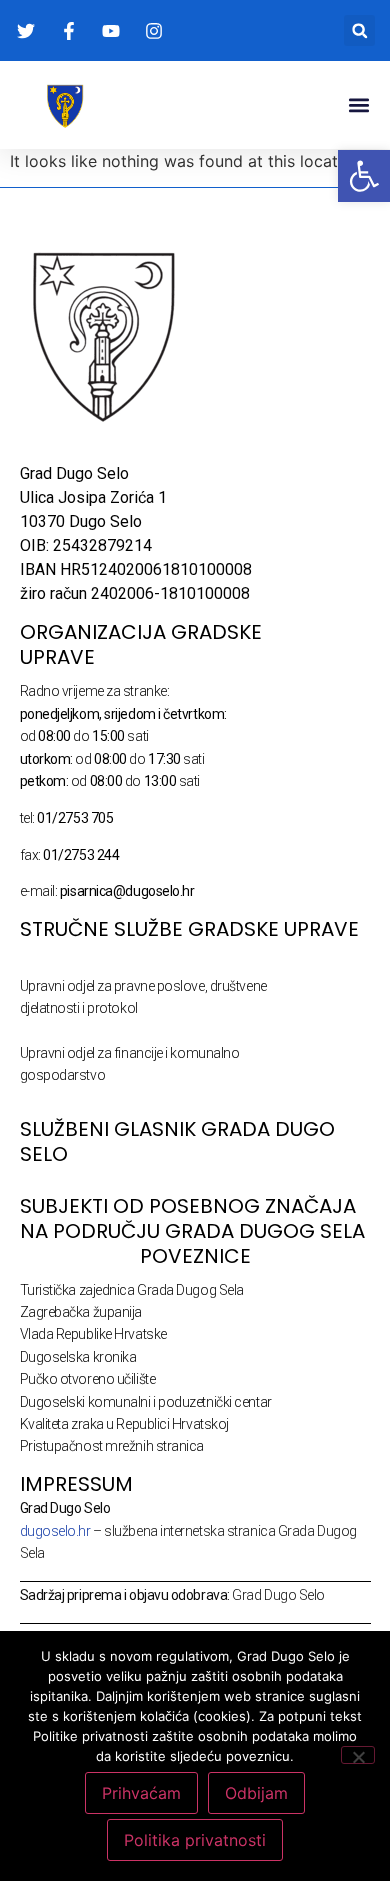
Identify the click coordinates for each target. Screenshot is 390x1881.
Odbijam (256, 1793)
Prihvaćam (141, 1793)
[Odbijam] (358, 1755)
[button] (359, 30)
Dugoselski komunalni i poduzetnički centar (146, 1402)
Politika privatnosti (195, 1840)
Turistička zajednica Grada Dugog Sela (132, 1290)
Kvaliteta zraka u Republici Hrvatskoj (124, 1424)
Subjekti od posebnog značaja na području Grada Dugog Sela (192, 1218)
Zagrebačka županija (81, 1312)
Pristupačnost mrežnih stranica (112, 1446)
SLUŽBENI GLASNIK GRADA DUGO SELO (177, 1141)
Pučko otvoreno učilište (88, 1379)
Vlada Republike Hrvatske (93, 1334)
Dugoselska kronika (78, 1357)
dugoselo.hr (55, 1531)
